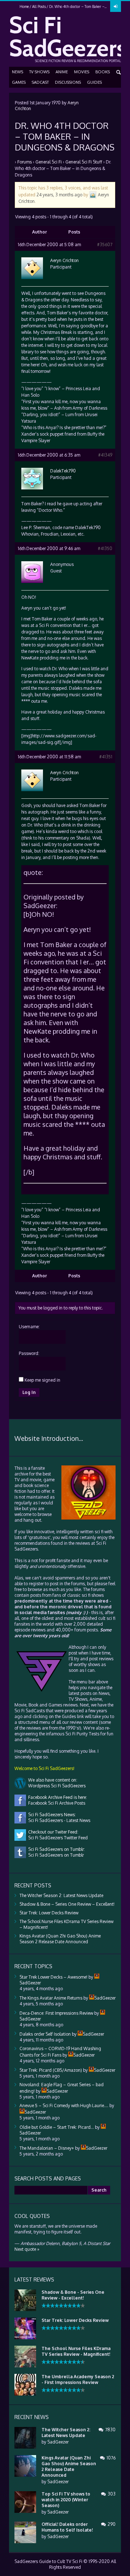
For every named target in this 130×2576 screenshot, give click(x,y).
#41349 (105, 455)
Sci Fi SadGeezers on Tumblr (55, 1855)
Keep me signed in (42, 1380)
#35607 (105, 245)
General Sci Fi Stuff (84, 162)
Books (103, 72)
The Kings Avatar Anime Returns (51, 1998)
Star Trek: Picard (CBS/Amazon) (51, 2070)
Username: (29, 1327)
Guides (94, 82)
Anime (62, 72)
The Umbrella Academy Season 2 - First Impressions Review (78, 2379)
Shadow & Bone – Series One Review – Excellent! (67, 1904)
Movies (82, 72)
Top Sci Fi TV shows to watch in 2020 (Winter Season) (66, 2500)
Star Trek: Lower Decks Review (49, 1913)
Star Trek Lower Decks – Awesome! (53, 1977)
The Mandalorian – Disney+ (47, 2148)
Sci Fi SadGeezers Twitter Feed (57, 1838)
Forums (25, 162)
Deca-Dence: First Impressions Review (56, 2013)
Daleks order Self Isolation (45, 2034)
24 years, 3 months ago (59, 194)
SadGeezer (58, 2442)
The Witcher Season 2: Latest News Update (61, 1895)
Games (19, 82)
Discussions (68, 82)
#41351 (106, 757)
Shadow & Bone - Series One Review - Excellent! (73, 2295)
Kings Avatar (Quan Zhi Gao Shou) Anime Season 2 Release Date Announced (60, 1939)
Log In (29, 1392)
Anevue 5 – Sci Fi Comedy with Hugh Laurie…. (64, 2106)
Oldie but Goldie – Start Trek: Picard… (57, 2127)
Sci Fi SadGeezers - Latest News (58, 1820)
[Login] (116, 6)
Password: (29, 1353)
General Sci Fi (49, 162)
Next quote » (27, 2249)
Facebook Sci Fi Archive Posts (56, 1803)
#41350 (105, 548)
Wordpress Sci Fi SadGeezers (56, 1786)
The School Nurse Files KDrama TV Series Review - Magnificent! (76, 2351)
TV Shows (39, 72)
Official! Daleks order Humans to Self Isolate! (67, 2527)
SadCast (40, 82)
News (18, 72)
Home (24, 6)
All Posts (39, 6)
